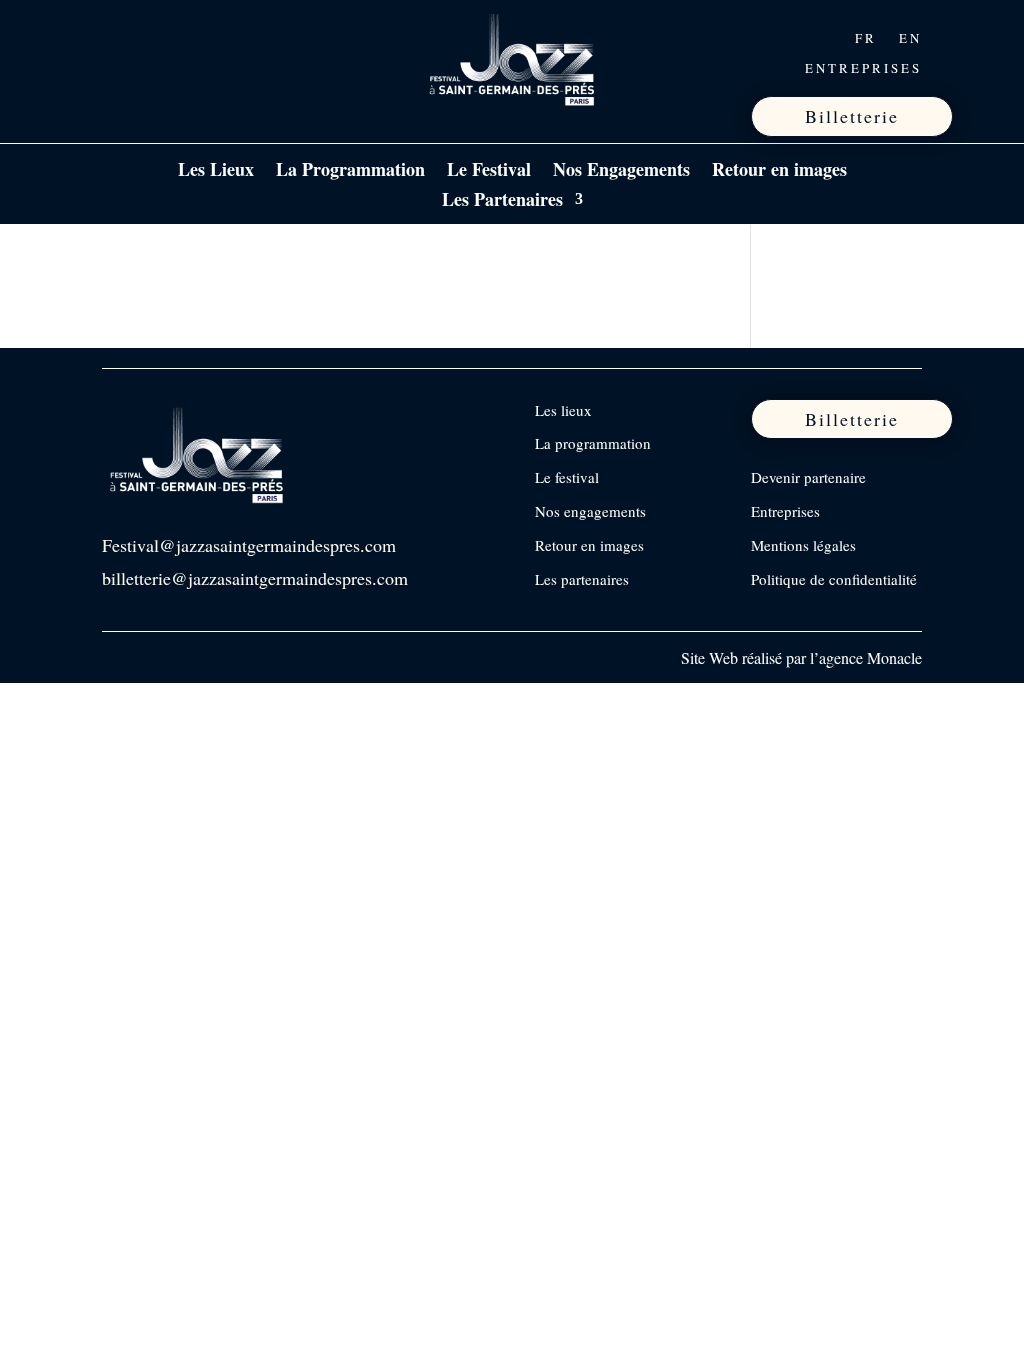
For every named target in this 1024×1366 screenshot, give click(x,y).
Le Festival (489, 172)
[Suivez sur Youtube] (245, 38)
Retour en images (779, 172)
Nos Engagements (621, 172)
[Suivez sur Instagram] (161, 38)
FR (866, 39)
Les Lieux (216, 172)
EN (910, 39)
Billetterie (852, 116)
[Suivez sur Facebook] (119, 38)
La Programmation (350, 172)
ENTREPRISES (863, 69)
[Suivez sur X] (203, 38)
